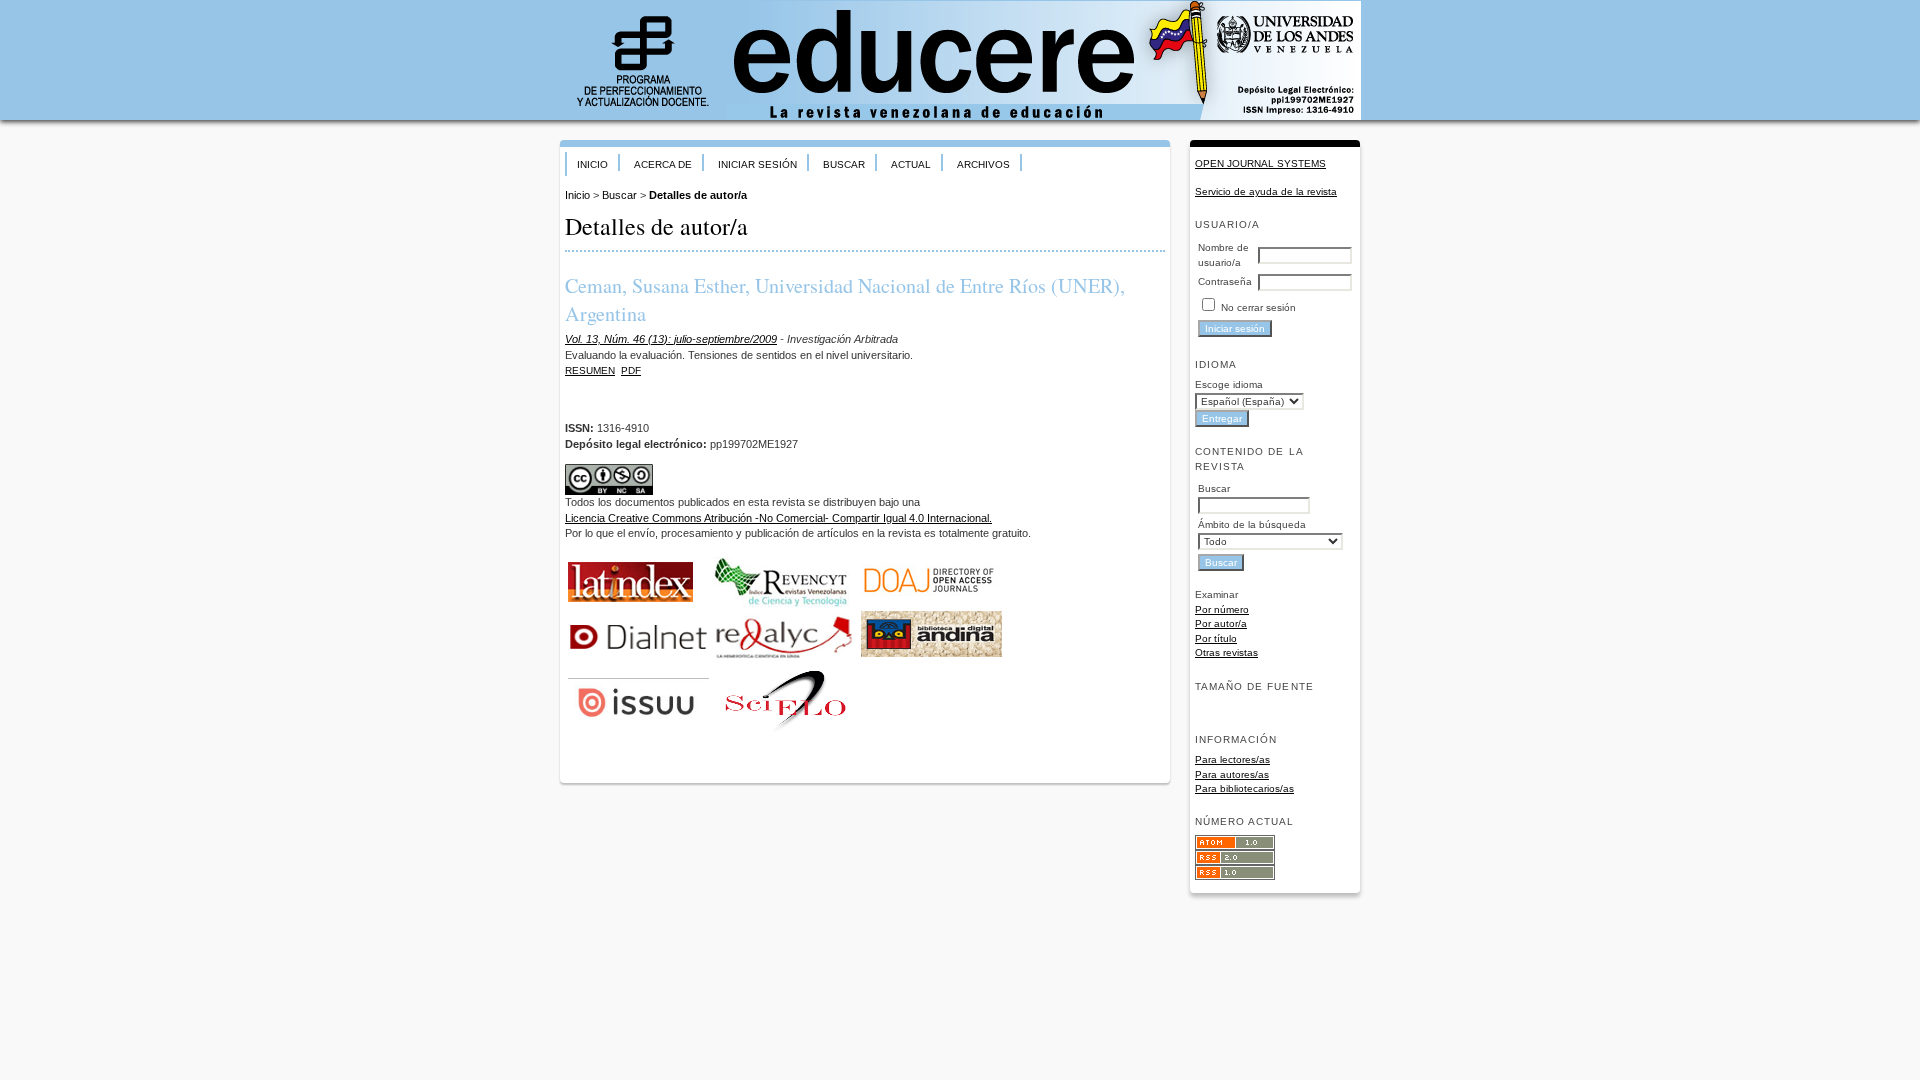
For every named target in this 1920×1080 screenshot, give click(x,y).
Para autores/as (1232, 774)
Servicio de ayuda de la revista (1266, 191)
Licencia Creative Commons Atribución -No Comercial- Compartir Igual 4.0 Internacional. (778, 518)
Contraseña (1225, 281)
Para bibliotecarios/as (1244, 788)
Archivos (983, 164)
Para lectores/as (1232, 759)
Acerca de (663, 164)
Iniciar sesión (757, 164)
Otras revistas (1226, 652)
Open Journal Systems (1260, 163)
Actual (911, 164)
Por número (1222, 609)
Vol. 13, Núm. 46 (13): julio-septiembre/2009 (671, 339)
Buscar (844, 164)
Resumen (590, 370)
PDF (631, 370)
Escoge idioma (1229, 384)
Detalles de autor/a (698, 195)
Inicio (592, 164)
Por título (1216, 638)
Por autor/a (1221, 623)
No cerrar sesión (1258, 307)
